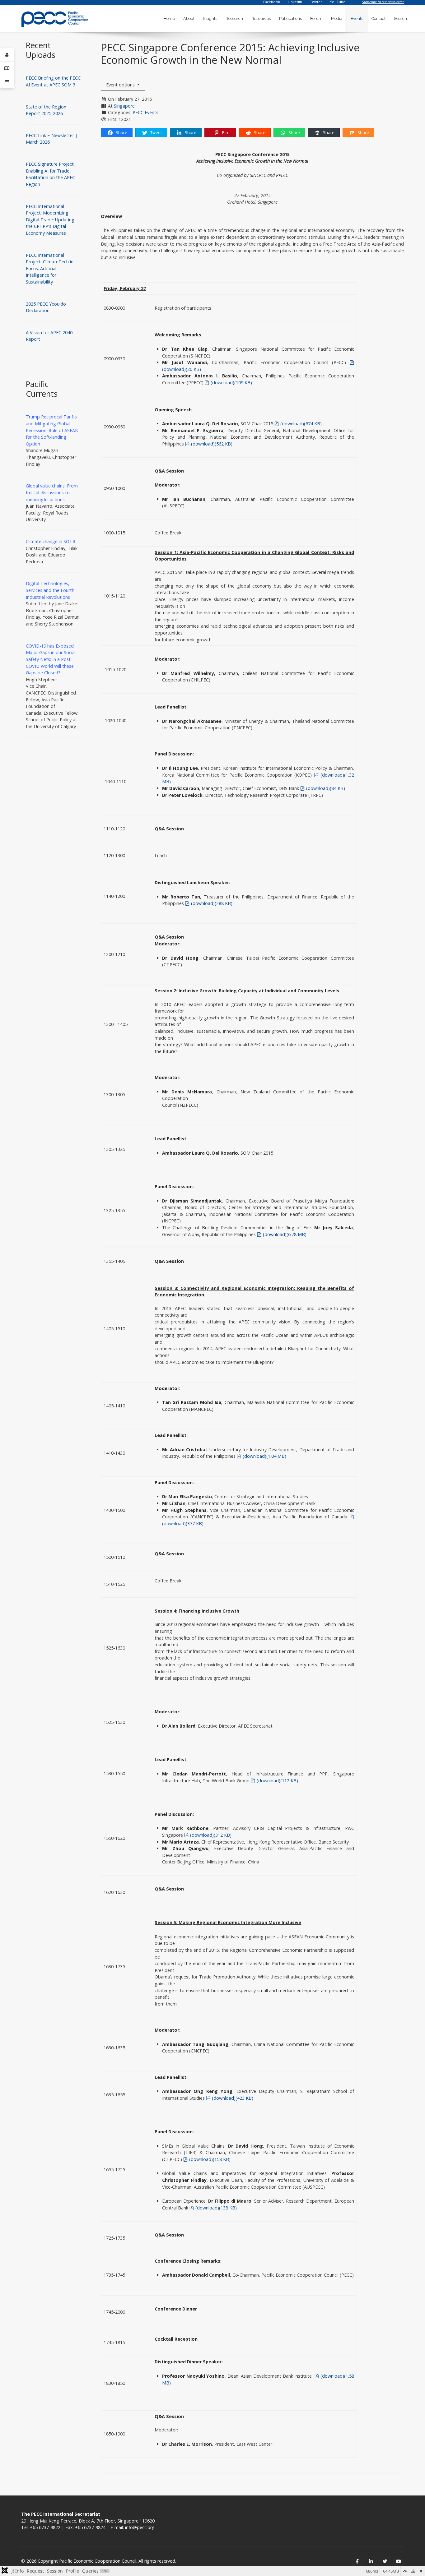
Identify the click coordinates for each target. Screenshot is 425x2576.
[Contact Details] (7, 68)
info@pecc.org (140, 2527)
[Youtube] (398, 2561)
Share (121, 132)
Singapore (124, 106)
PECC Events (145, 112)
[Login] (7, 55)
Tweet (156, 132)
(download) (231, 383)
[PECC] (55, 17)
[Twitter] (385, 2561)
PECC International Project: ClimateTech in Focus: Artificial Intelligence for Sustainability (50, 268)
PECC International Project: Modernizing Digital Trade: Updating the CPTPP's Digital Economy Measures (50, 220)
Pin (225, 132)
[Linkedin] (371, 2561)
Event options (121, 85)
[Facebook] (357, 2561)
